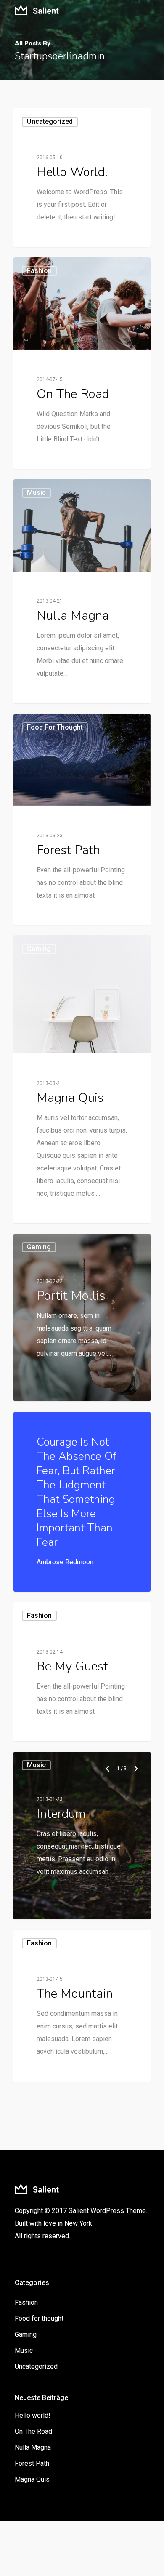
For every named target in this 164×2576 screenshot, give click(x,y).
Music (36, 1765)
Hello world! (33, 2415)
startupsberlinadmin (54, 237)
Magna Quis (32, 2479)
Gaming (39, 949)
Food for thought (39, 2318)
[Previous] (108, 1769)
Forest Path (32, 2463)
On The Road (33, 2431)
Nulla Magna (33, 2447)
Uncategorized (50, 122)
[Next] (136, 1769)
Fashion (39, 1615)
